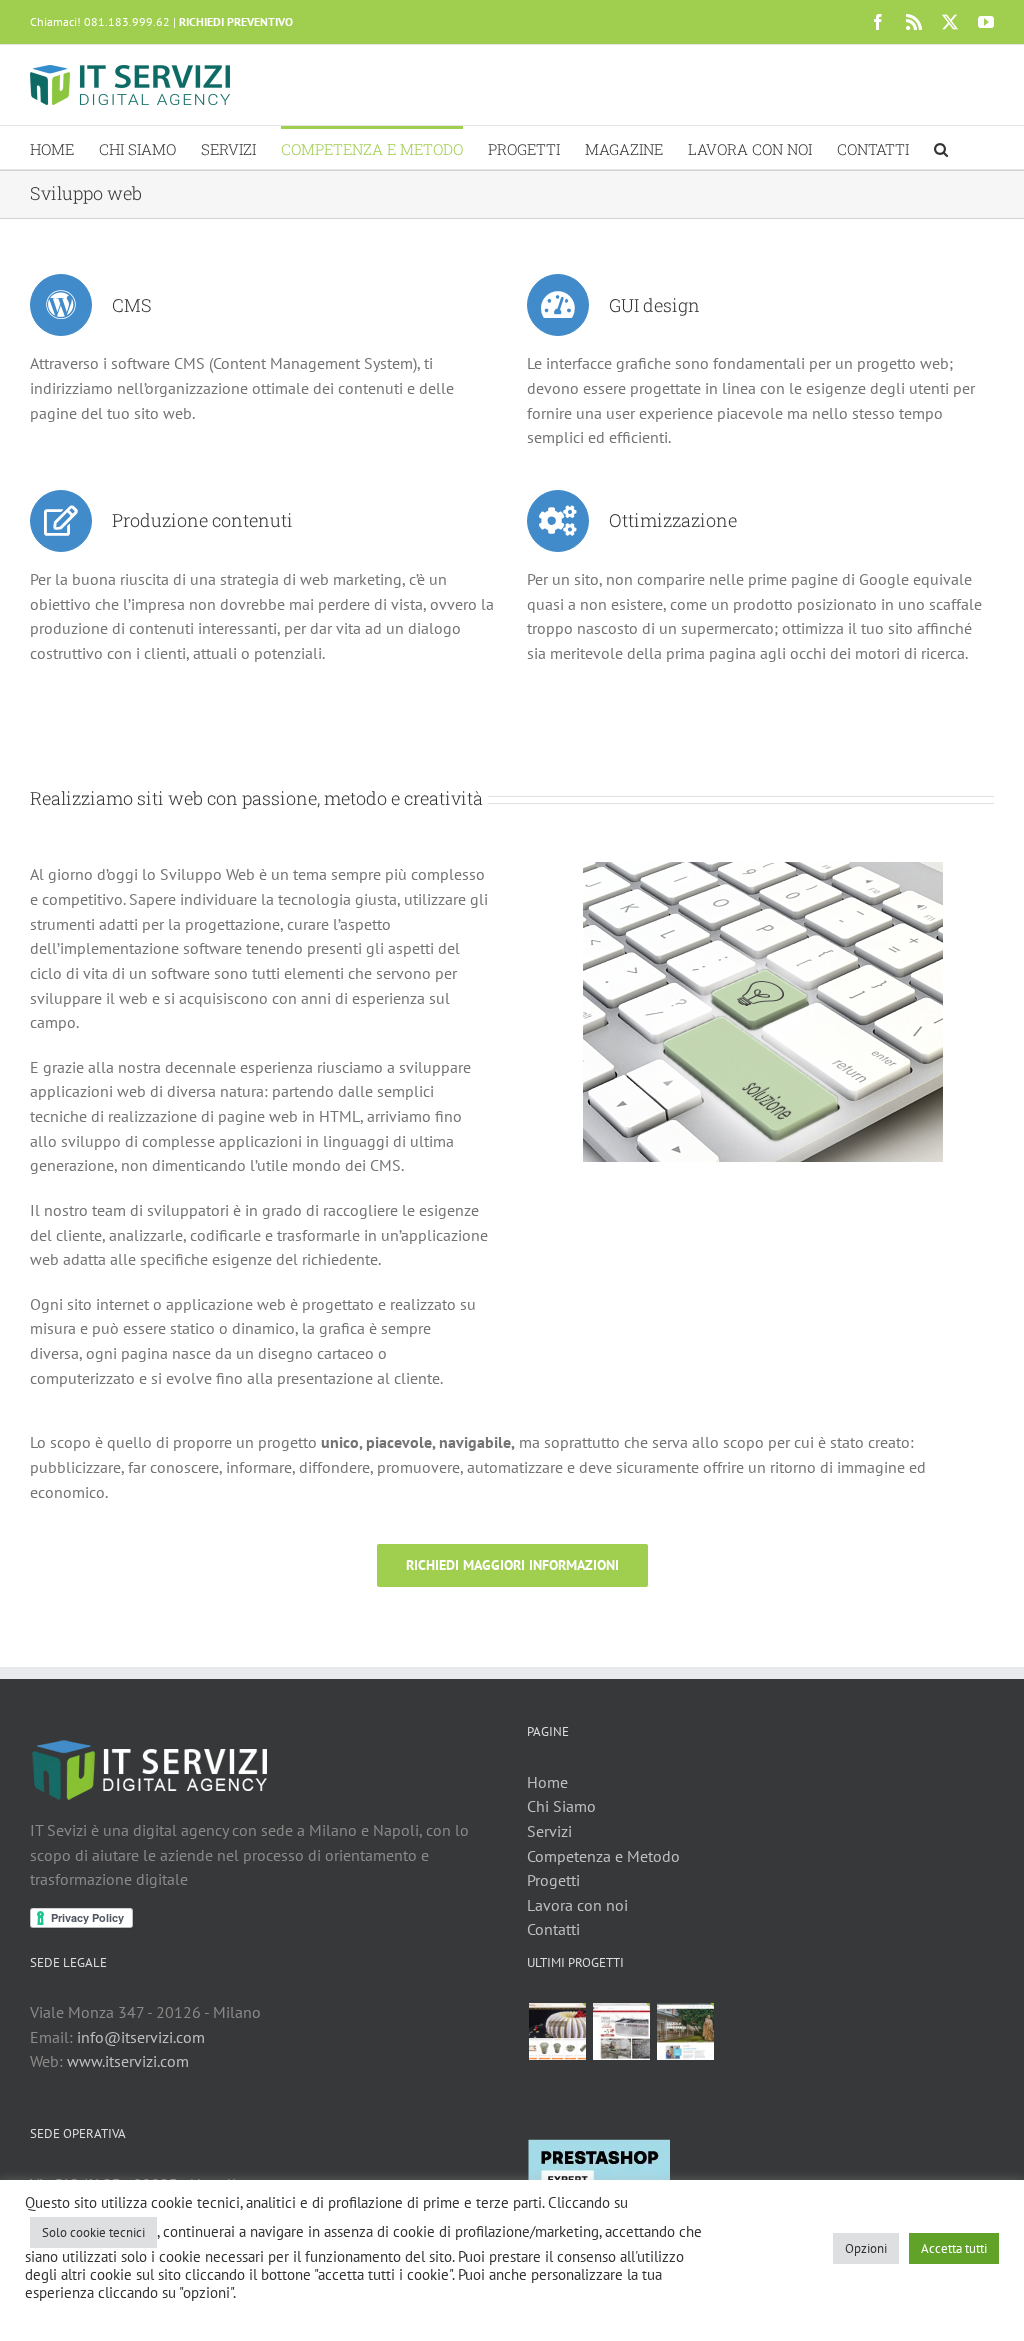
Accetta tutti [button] (954, 2248)
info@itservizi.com (141, 2037)
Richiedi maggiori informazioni (512, 1565)
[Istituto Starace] (685, 2031)
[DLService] (621, 2031)
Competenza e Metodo (603, 1856)
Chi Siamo (561, 1806)
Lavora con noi (577, 1905)
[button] (941, 147)
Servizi (549, 1831)
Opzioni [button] (866, 2248)
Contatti (553, 1929)
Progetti (553, 1880)
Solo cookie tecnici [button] (93, 2232)
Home (547, 1782)
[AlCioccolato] (557, 2031)
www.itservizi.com (128, 2061)
